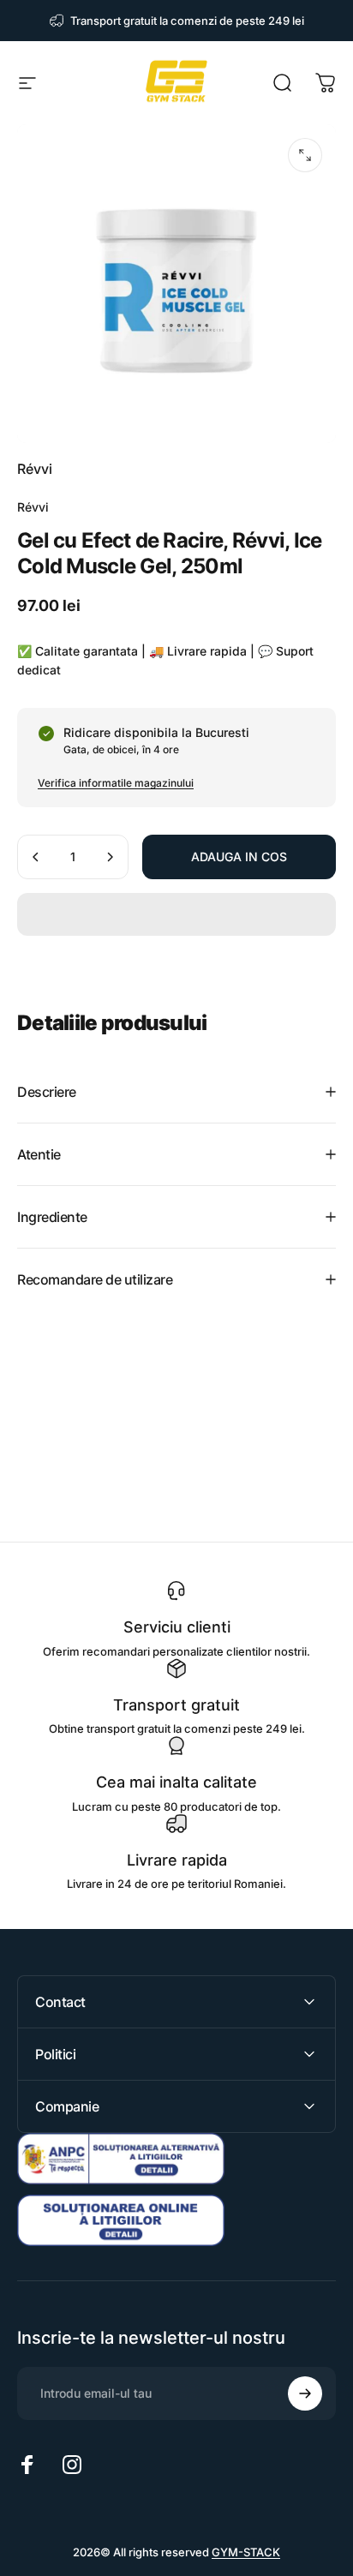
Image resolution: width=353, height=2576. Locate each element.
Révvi (35, 469)
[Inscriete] (305, 2393)
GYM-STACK (246, 2552)
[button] (176, 914)
